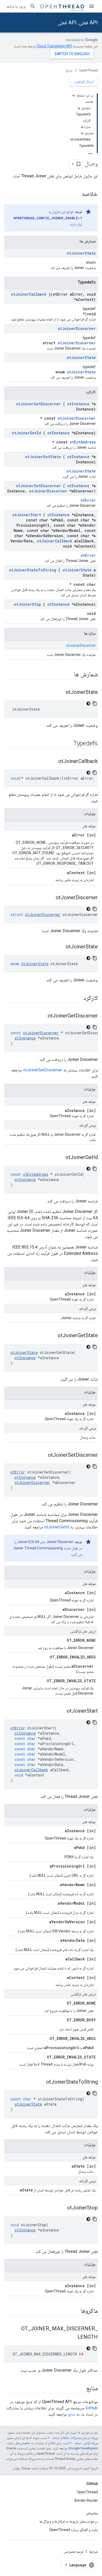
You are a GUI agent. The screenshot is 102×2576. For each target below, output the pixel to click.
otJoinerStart (27, 515)
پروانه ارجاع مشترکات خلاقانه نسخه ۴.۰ (73, 2438)
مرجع (69, 70)
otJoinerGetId (26, 433)
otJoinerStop (27, 604)
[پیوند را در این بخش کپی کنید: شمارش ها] (67, 675)
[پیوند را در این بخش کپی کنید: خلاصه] (77, 194)
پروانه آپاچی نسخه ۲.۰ (84, 2443)
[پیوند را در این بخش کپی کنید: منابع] (81, 2389)
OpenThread (89, 70)
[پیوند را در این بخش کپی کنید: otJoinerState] (60, 693)
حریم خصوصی (74, 2551)
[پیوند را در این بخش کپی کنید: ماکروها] (74, 2311)
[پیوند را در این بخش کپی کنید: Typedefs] (66, 744)
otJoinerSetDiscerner (38, 486)
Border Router (86, 2500)
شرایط (93, 2551)
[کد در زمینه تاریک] (88, 704)
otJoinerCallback (29, 294)
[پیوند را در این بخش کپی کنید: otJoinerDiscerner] (50, 898)
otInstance (78, 404)
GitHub (92, 2408)
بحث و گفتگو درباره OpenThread (73, 2530)
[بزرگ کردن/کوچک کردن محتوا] (73, 95)
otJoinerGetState (43, 457)
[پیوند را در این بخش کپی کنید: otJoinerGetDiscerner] (42, 1016)
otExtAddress (83, 442)
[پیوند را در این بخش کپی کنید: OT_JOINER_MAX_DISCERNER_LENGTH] (72, 2337)
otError (88, 500)
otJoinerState (81, 253)
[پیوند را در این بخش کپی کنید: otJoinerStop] (62, 2208)
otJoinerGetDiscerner (38, 404)
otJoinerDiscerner (77, 328)
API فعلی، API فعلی (78, 23)
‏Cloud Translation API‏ (54, 46)
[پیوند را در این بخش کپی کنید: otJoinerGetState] (52, 1336)
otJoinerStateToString (33, 570)
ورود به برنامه (16, 6)
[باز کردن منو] (92, 6)
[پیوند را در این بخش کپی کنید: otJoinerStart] (61, 1711)
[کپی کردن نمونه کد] (95, 704)
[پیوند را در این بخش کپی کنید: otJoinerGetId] (60, 1158)
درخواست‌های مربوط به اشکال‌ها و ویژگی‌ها (69, 2521)
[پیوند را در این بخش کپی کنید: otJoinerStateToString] (41, 2082)
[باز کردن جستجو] (33, 6)
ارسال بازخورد (84, 81)
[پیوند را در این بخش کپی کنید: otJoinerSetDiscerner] (43, 1455)
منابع (72, 2414)
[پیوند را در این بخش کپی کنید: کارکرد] (77, 998)
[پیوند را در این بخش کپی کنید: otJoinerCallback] (53, 762)
